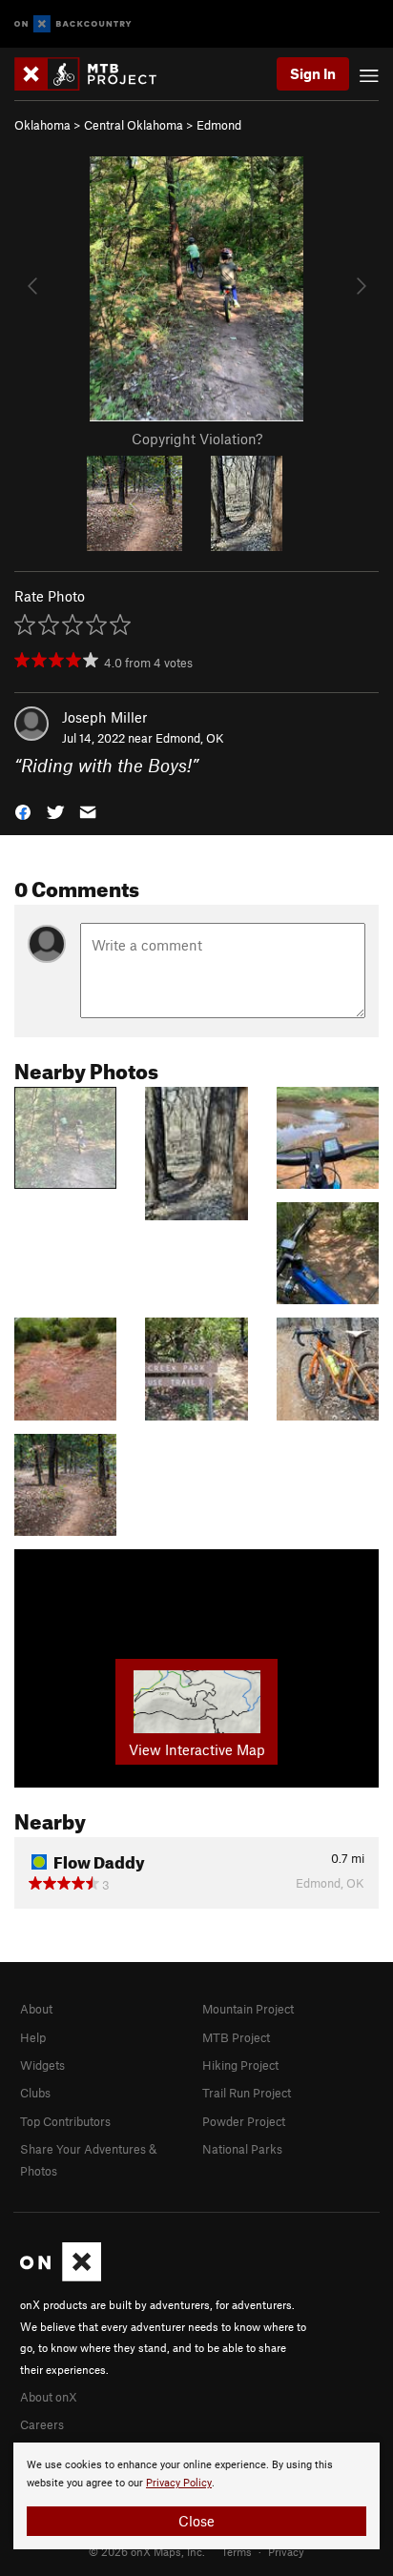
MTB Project (236, 2037)
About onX (49, 2397)
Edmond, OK (190, 738)
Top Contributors (65, 2121)
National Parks (242, 2149)
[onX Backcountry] (73, 24)
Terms (237, 2551)
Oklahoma (42, 125)
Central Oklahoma (134, 125)
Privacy (286, 2551)
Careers (42, 2424)
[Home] (95, 74)
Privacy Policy (179, 2483)
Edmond (219, 125)
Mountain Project (248, 2009)
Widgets (42, 2065)
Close (196, 2521)
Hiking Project (240, 2065)
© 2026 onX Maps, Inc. (147, 2551)
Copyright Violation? (197, 439)
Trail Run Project (247, 2093)
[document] (196, 2496)
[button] (23, 811)
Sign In (313, 73)
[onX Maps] (61, 2277)
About (36, 2009)
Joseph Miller (104, 717)
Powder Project (244, 2121)
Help (33, 2037)
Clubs (35, 2093)
